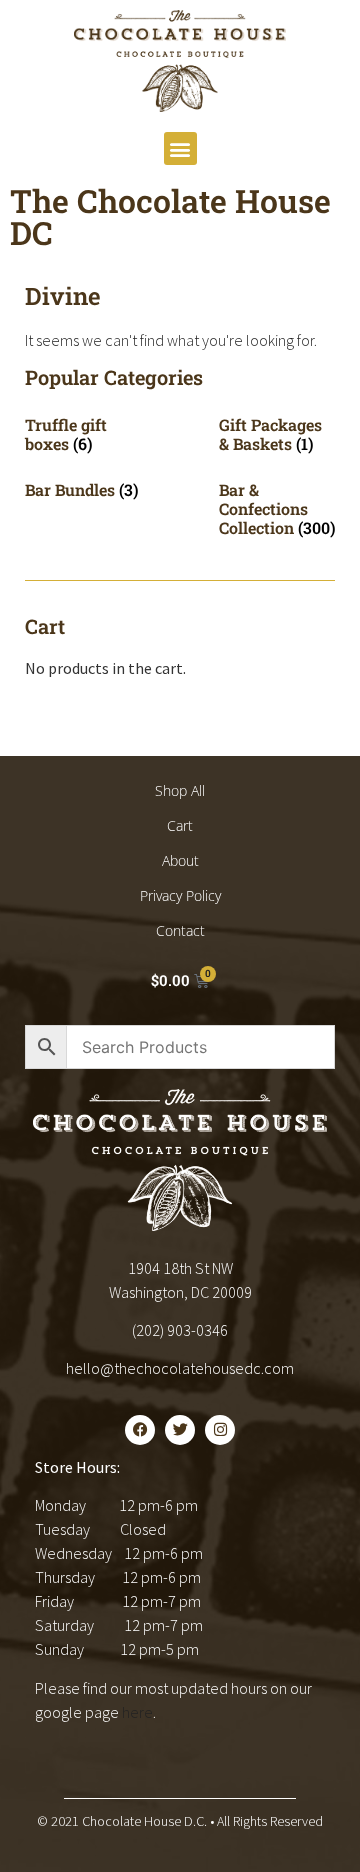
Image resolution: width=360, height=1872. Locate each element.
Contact (180, 930)
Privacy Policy (180, 895)
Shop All (180, 790)
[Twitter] (180, 1430)
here (137, 1712)
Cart (180, 825)
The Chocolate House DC (170, 216)
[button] (180, 148)
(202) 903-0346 (180, 1330)
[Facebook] (140, 1430)
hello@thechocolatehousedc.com (180, 1368)
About (180, 860)
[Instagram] (220, 1430)
